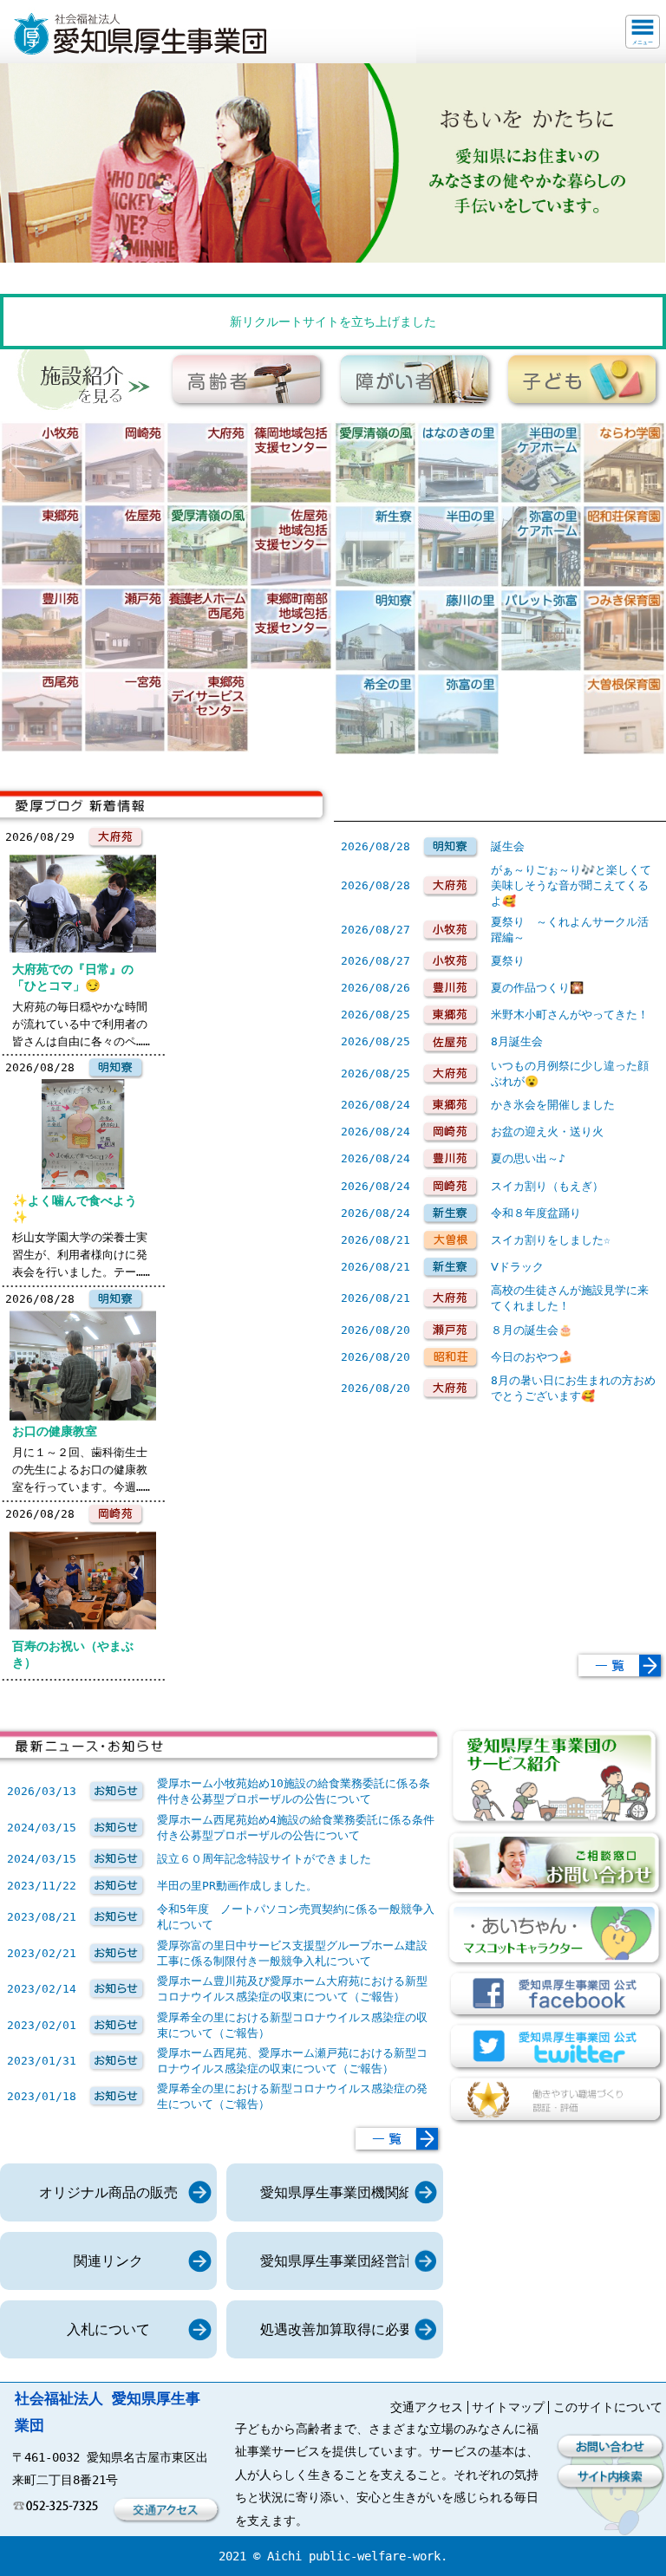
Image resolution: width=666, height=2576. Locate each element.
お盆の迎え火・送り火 (547, 1132)
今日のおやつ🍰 (532, 1357)
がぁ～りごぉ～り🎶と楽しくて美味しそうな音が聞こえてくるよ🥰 (571, 885)
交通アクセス (427, 2407)
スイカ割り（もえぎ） (547, 1186)
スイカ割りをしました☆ (551, 1240)
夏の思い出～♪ (528, 1158)
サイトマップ (508, 2407)
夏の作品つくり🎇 (537, 988)
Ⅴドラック (517, 1267)
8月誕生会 (517, 1041)
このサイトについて (608, 2407)
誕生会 (508, 846)
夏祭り (508, 961)
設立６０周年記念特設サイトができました (264, 1859)
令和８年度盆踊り (536, 1213)
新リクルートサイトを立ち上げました (333, 322)
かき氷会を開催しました (553, 1105)
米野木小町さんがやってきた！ (570, 1015)
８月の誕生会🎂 (532, 1330)
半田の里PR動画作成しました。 (237, 1886)
